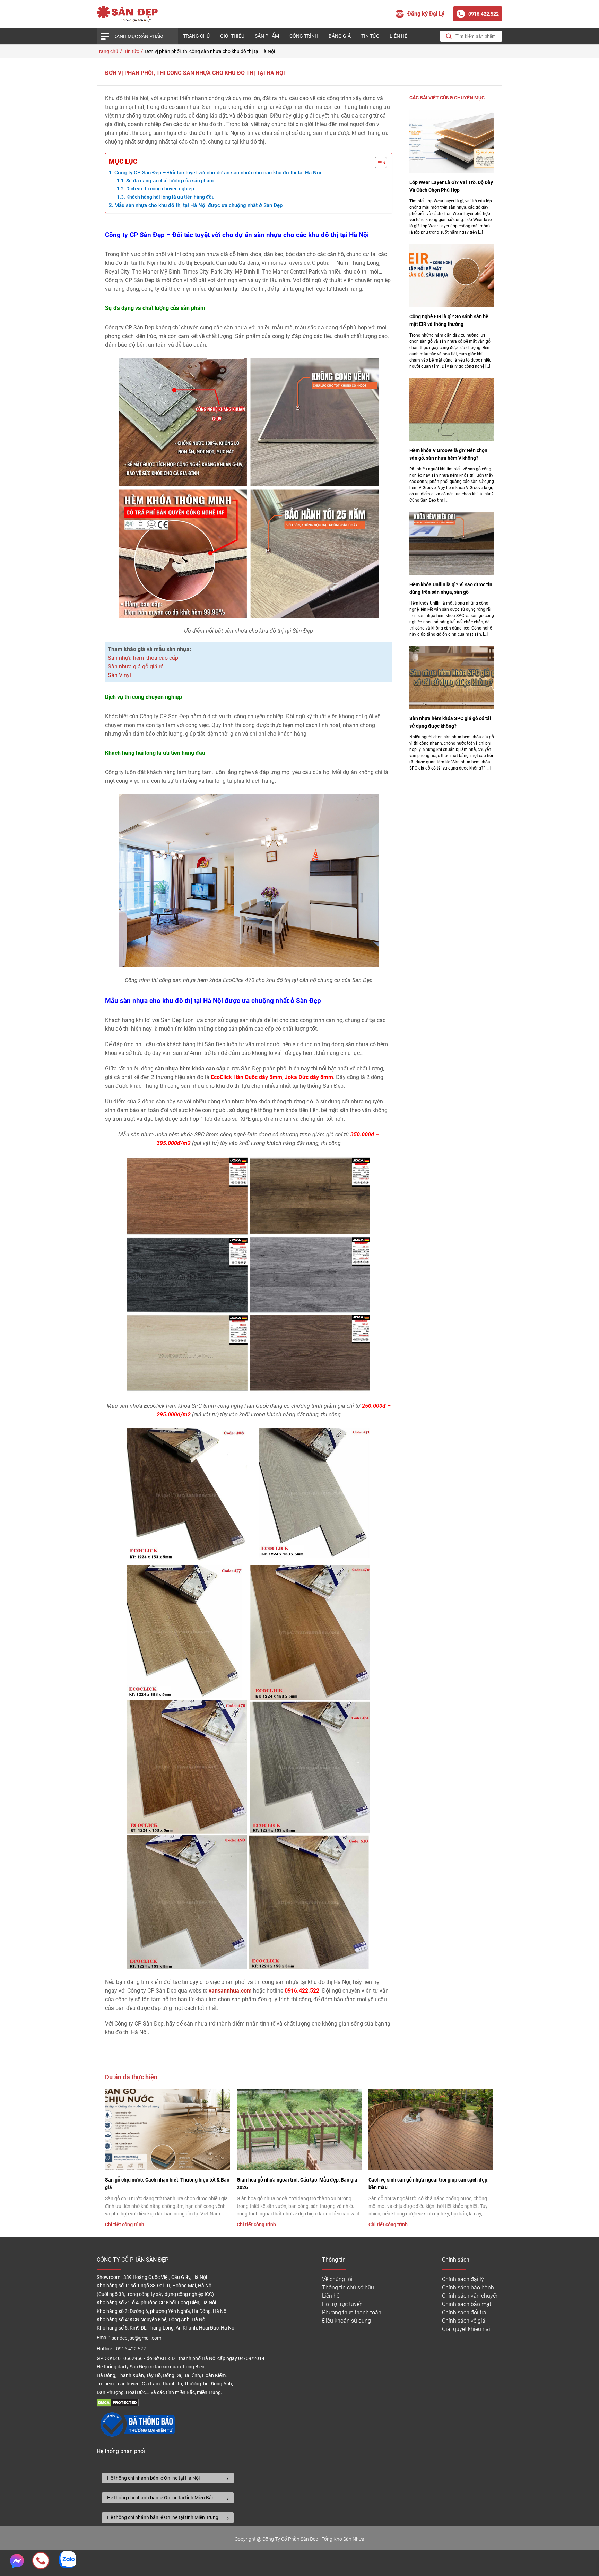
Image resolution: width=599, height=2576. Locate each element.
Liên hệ (398, 36)
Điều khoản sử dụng (346, 2321)
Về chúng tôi (337, 2279)
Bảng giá (340, 36)
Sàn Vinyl (119, 675)
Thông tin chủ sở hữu (348, 2287)
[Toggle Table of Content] (377, 163)
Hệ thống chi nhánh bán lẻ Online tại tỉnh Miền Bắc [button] (161, 2498)
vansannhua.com (230, 1991)
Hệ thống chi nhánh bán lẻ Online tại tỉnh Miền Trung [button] (163, 2517)
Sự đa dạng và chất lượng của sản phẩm (170, 181)
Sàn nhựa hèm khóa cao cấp (143, 658)
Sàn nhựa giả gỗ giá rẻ (136, 666)
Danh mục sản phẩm (138, 36)
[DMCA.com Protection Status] (118, 2405)
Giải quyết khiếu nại (466, 2329)
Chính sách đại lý (463, 2279)
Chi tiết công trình (125, 2224)
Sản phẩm (267, 36)
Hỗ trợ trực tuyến (342, 2304)
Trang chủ (196, 36)
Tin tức (370, 36)
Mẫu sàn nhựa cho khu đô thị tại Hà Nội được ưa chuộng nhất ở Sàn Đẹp (198, 205)
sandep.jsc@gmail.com (136, 2338)
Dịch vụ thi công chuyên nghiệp (160, 189)
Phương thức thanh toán (352, 2312)
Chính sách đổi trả (464, 2312)
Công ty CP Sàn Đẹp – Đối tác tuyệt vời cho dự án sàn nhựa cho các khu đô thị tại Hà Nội (218, 173)
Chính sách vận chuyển (470, 2296)
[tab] (168, 2478)
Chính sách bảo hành (468, 2287)
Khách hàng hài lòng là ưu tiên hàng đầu (170, 197)
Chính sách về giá (464, 2321)
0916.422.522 (132, 2349)
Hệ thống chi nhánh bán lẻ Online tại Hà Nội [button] (153, 2478)
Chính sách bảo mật (467, 2304)
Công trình (304, 36)
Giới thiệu (232, 36)
